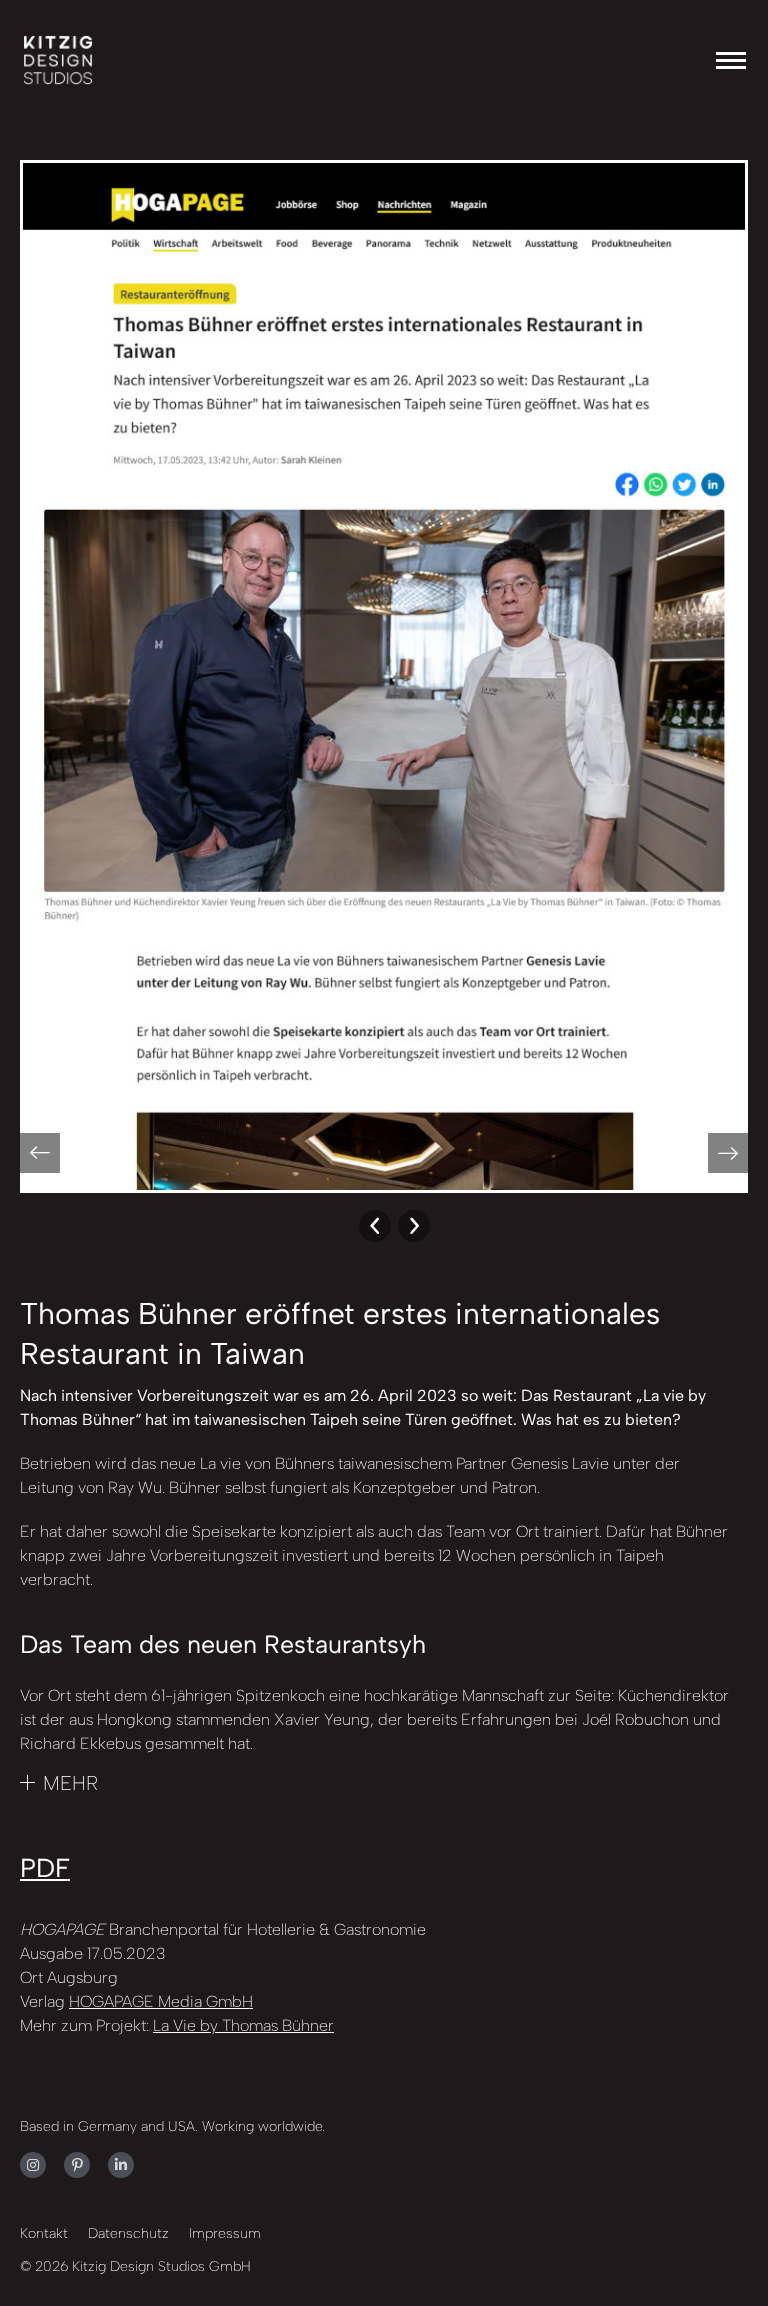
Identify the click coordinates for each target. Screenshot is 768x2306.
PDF (45, 1868)
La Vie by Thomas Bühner (243, 2025)
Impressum (225, 2233)
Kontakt (44, 2233)
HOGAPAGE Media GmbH (161, 2001)
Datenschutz (128, 2233)
